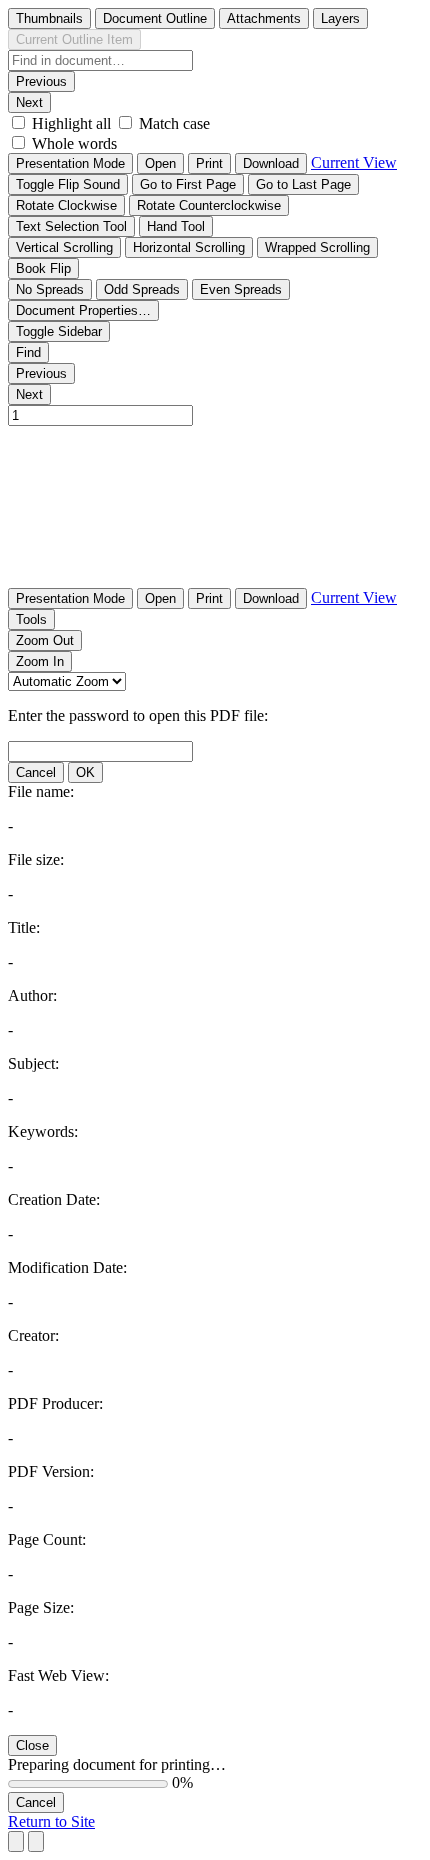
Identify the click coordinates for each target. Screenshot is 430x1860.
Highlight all (71, 123)
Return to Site (51, 1821)
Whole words (74, 143)
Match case (174, 123)
